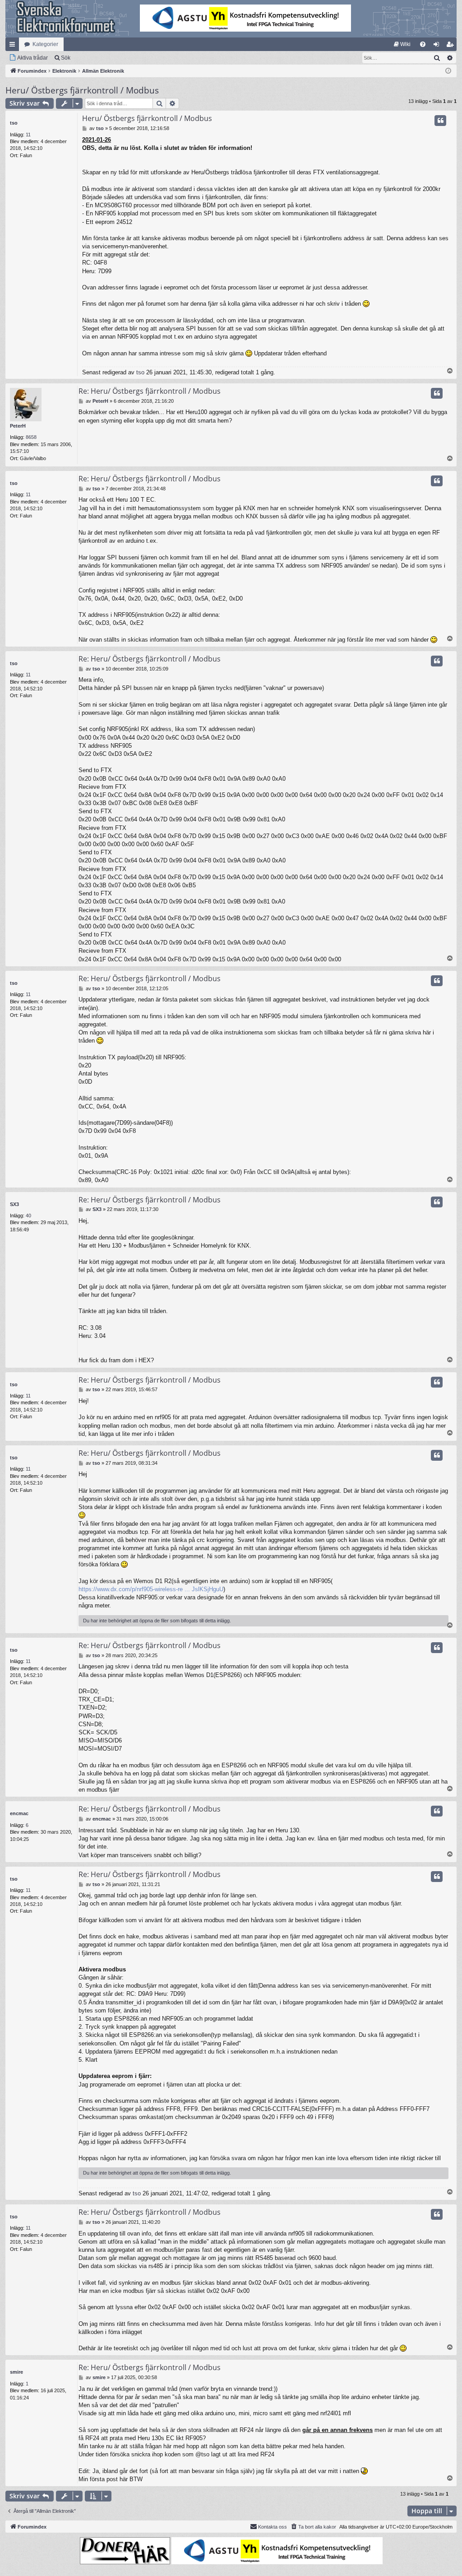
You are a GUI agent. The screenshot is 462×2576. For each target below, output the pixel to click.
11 (28, 135)
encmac (19, 1813)
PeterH (18, 426)
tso (14, 123)
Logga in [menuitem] (438, 46)
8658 (31, 437)
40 (28, 1216)
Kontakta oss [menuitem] (273, 2527)
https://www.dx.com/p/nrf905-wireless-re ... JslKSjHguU (151, 1589)
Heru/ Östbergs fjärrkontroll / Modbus (82, 90)
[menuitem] (402, 44)
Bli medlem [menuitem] (452, 46)
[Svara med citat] (440, 121)
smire (16, 2372)
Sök (66, 58)
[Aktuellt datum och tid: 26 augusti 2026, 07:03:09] (448, 71)
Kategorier (45, 44)
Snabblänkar (14, 46)
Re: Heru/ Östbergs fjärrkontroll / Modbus (150, 391)
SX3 (14, 1204)
